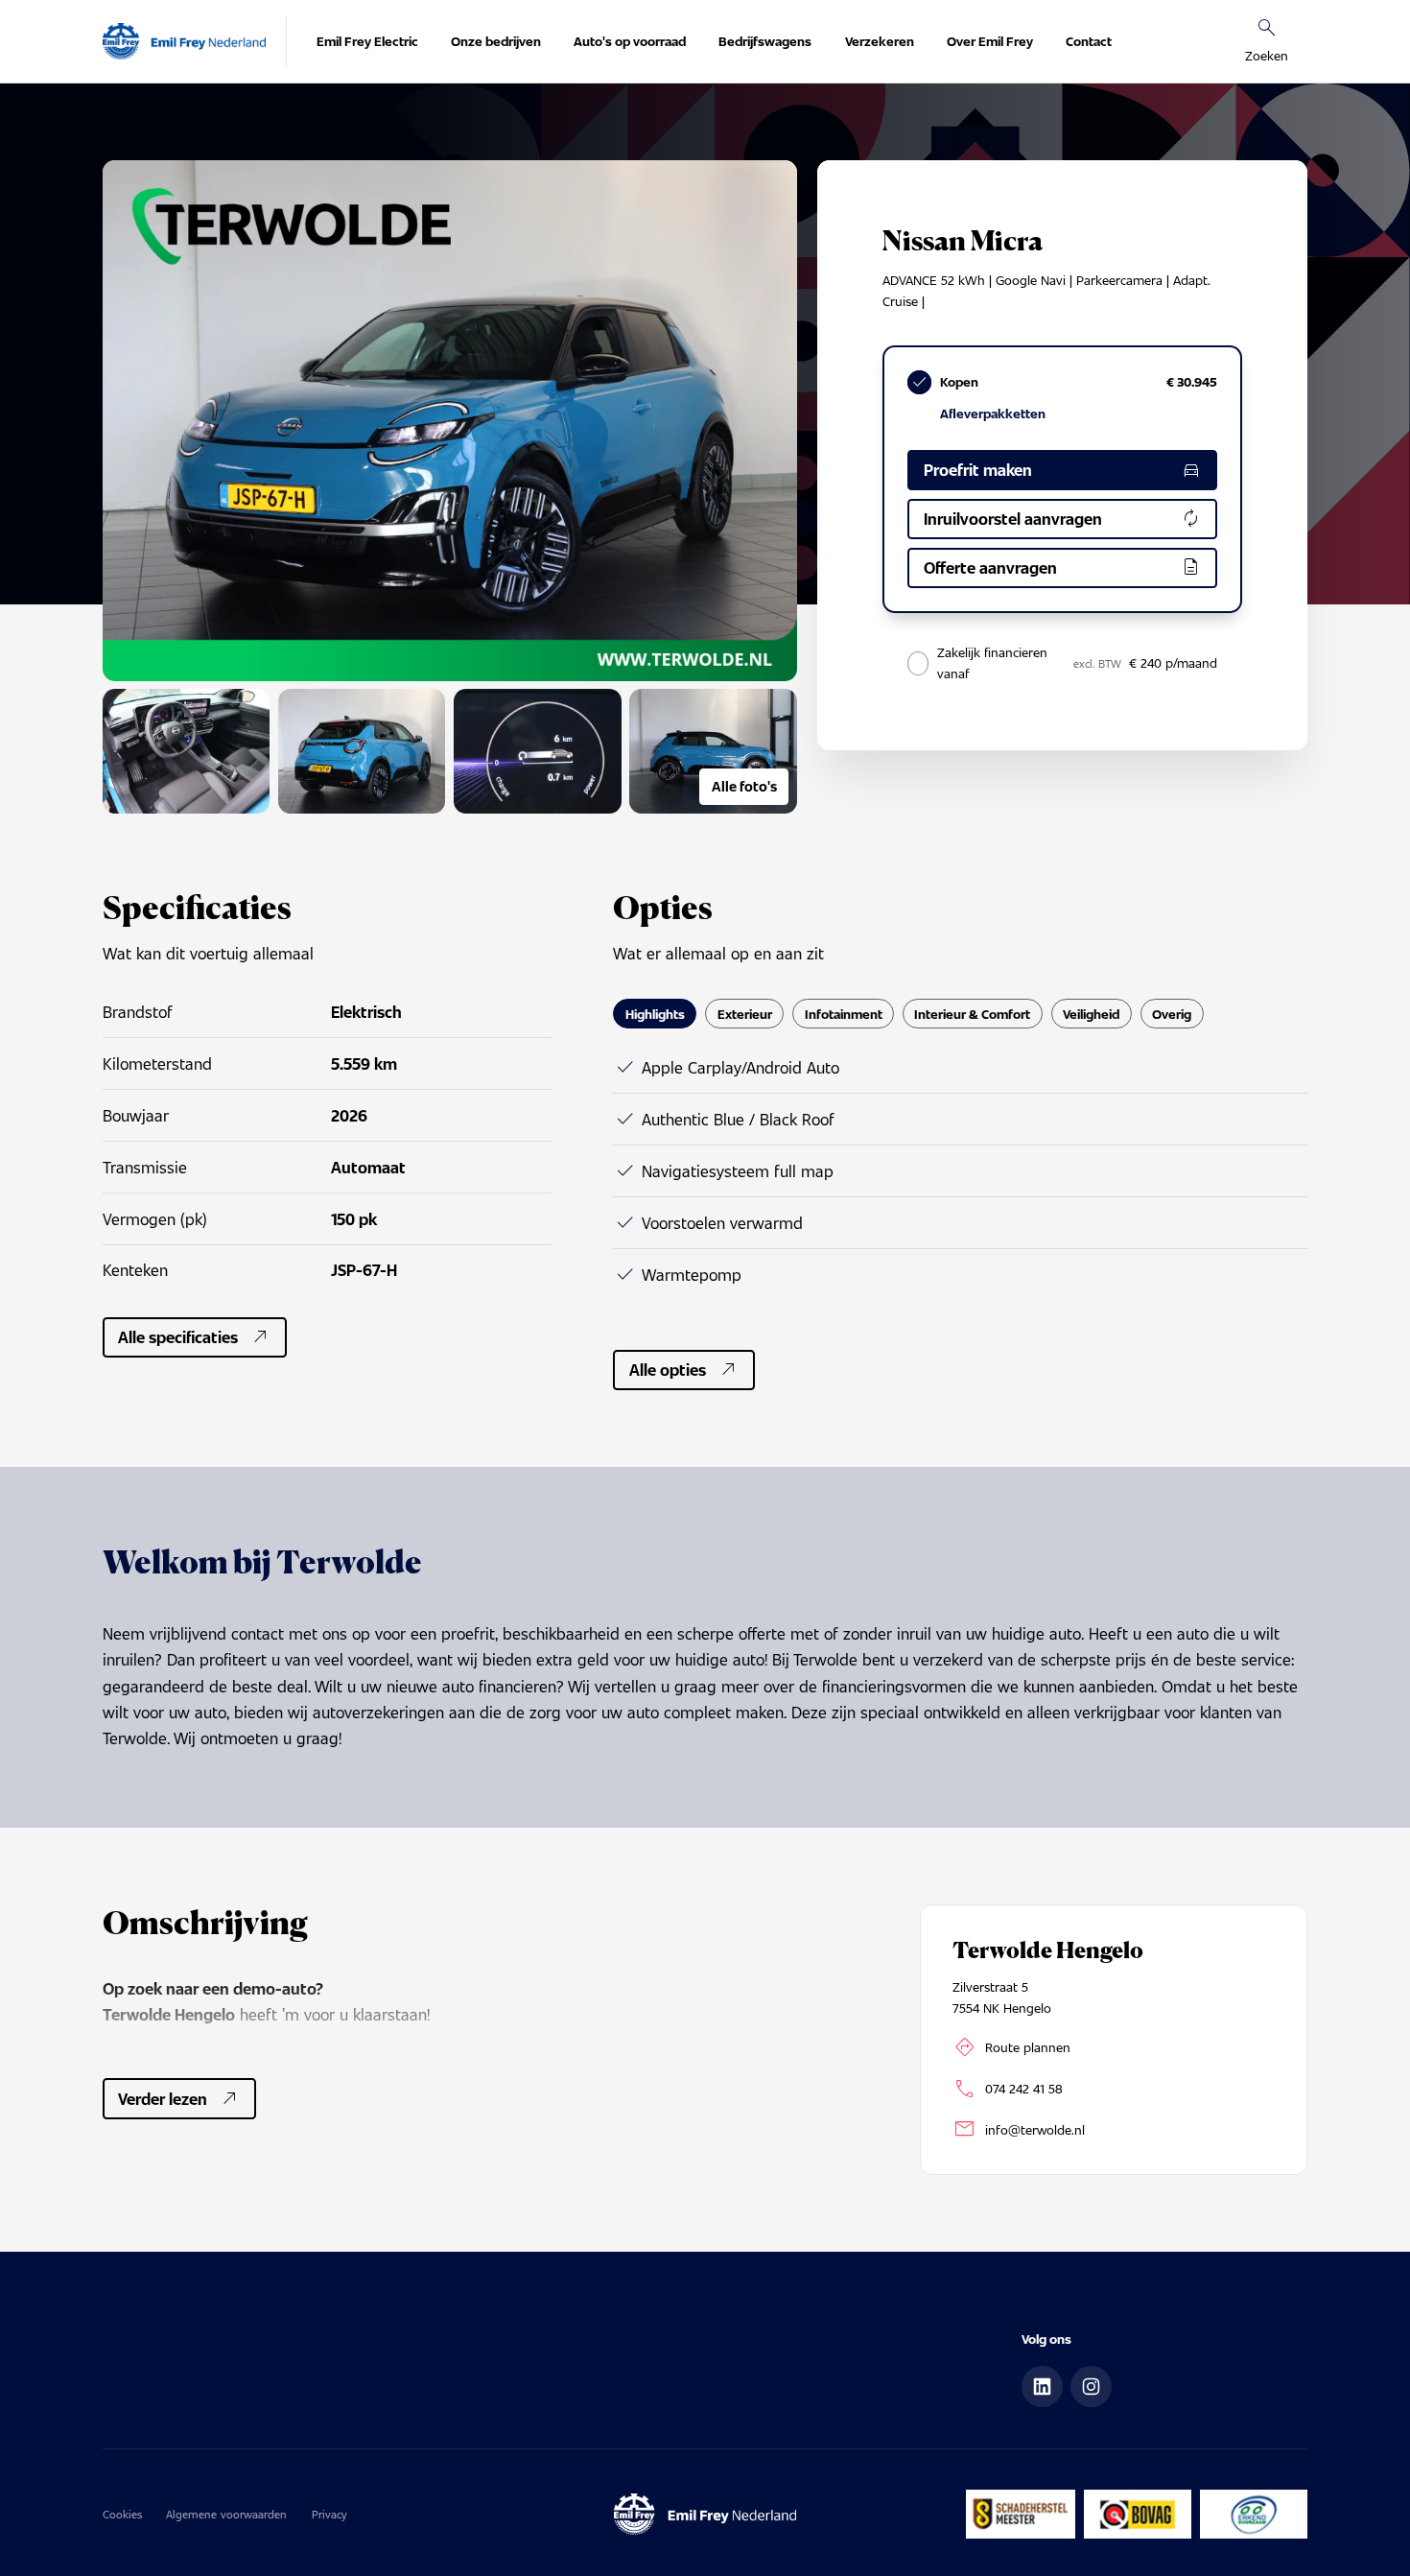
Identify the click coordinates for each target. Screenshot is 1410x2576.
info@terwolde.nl (1035, 2129)
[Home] (184, 42)
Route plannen (1028, 2047)
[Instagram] (1091, 2387)
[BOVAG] (1138, 2514)
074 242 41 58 (1024, 2088)
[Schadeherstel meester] (1021, 2514)
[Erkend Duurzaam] (1254, 2514)
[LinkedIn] (1042, 2387)
